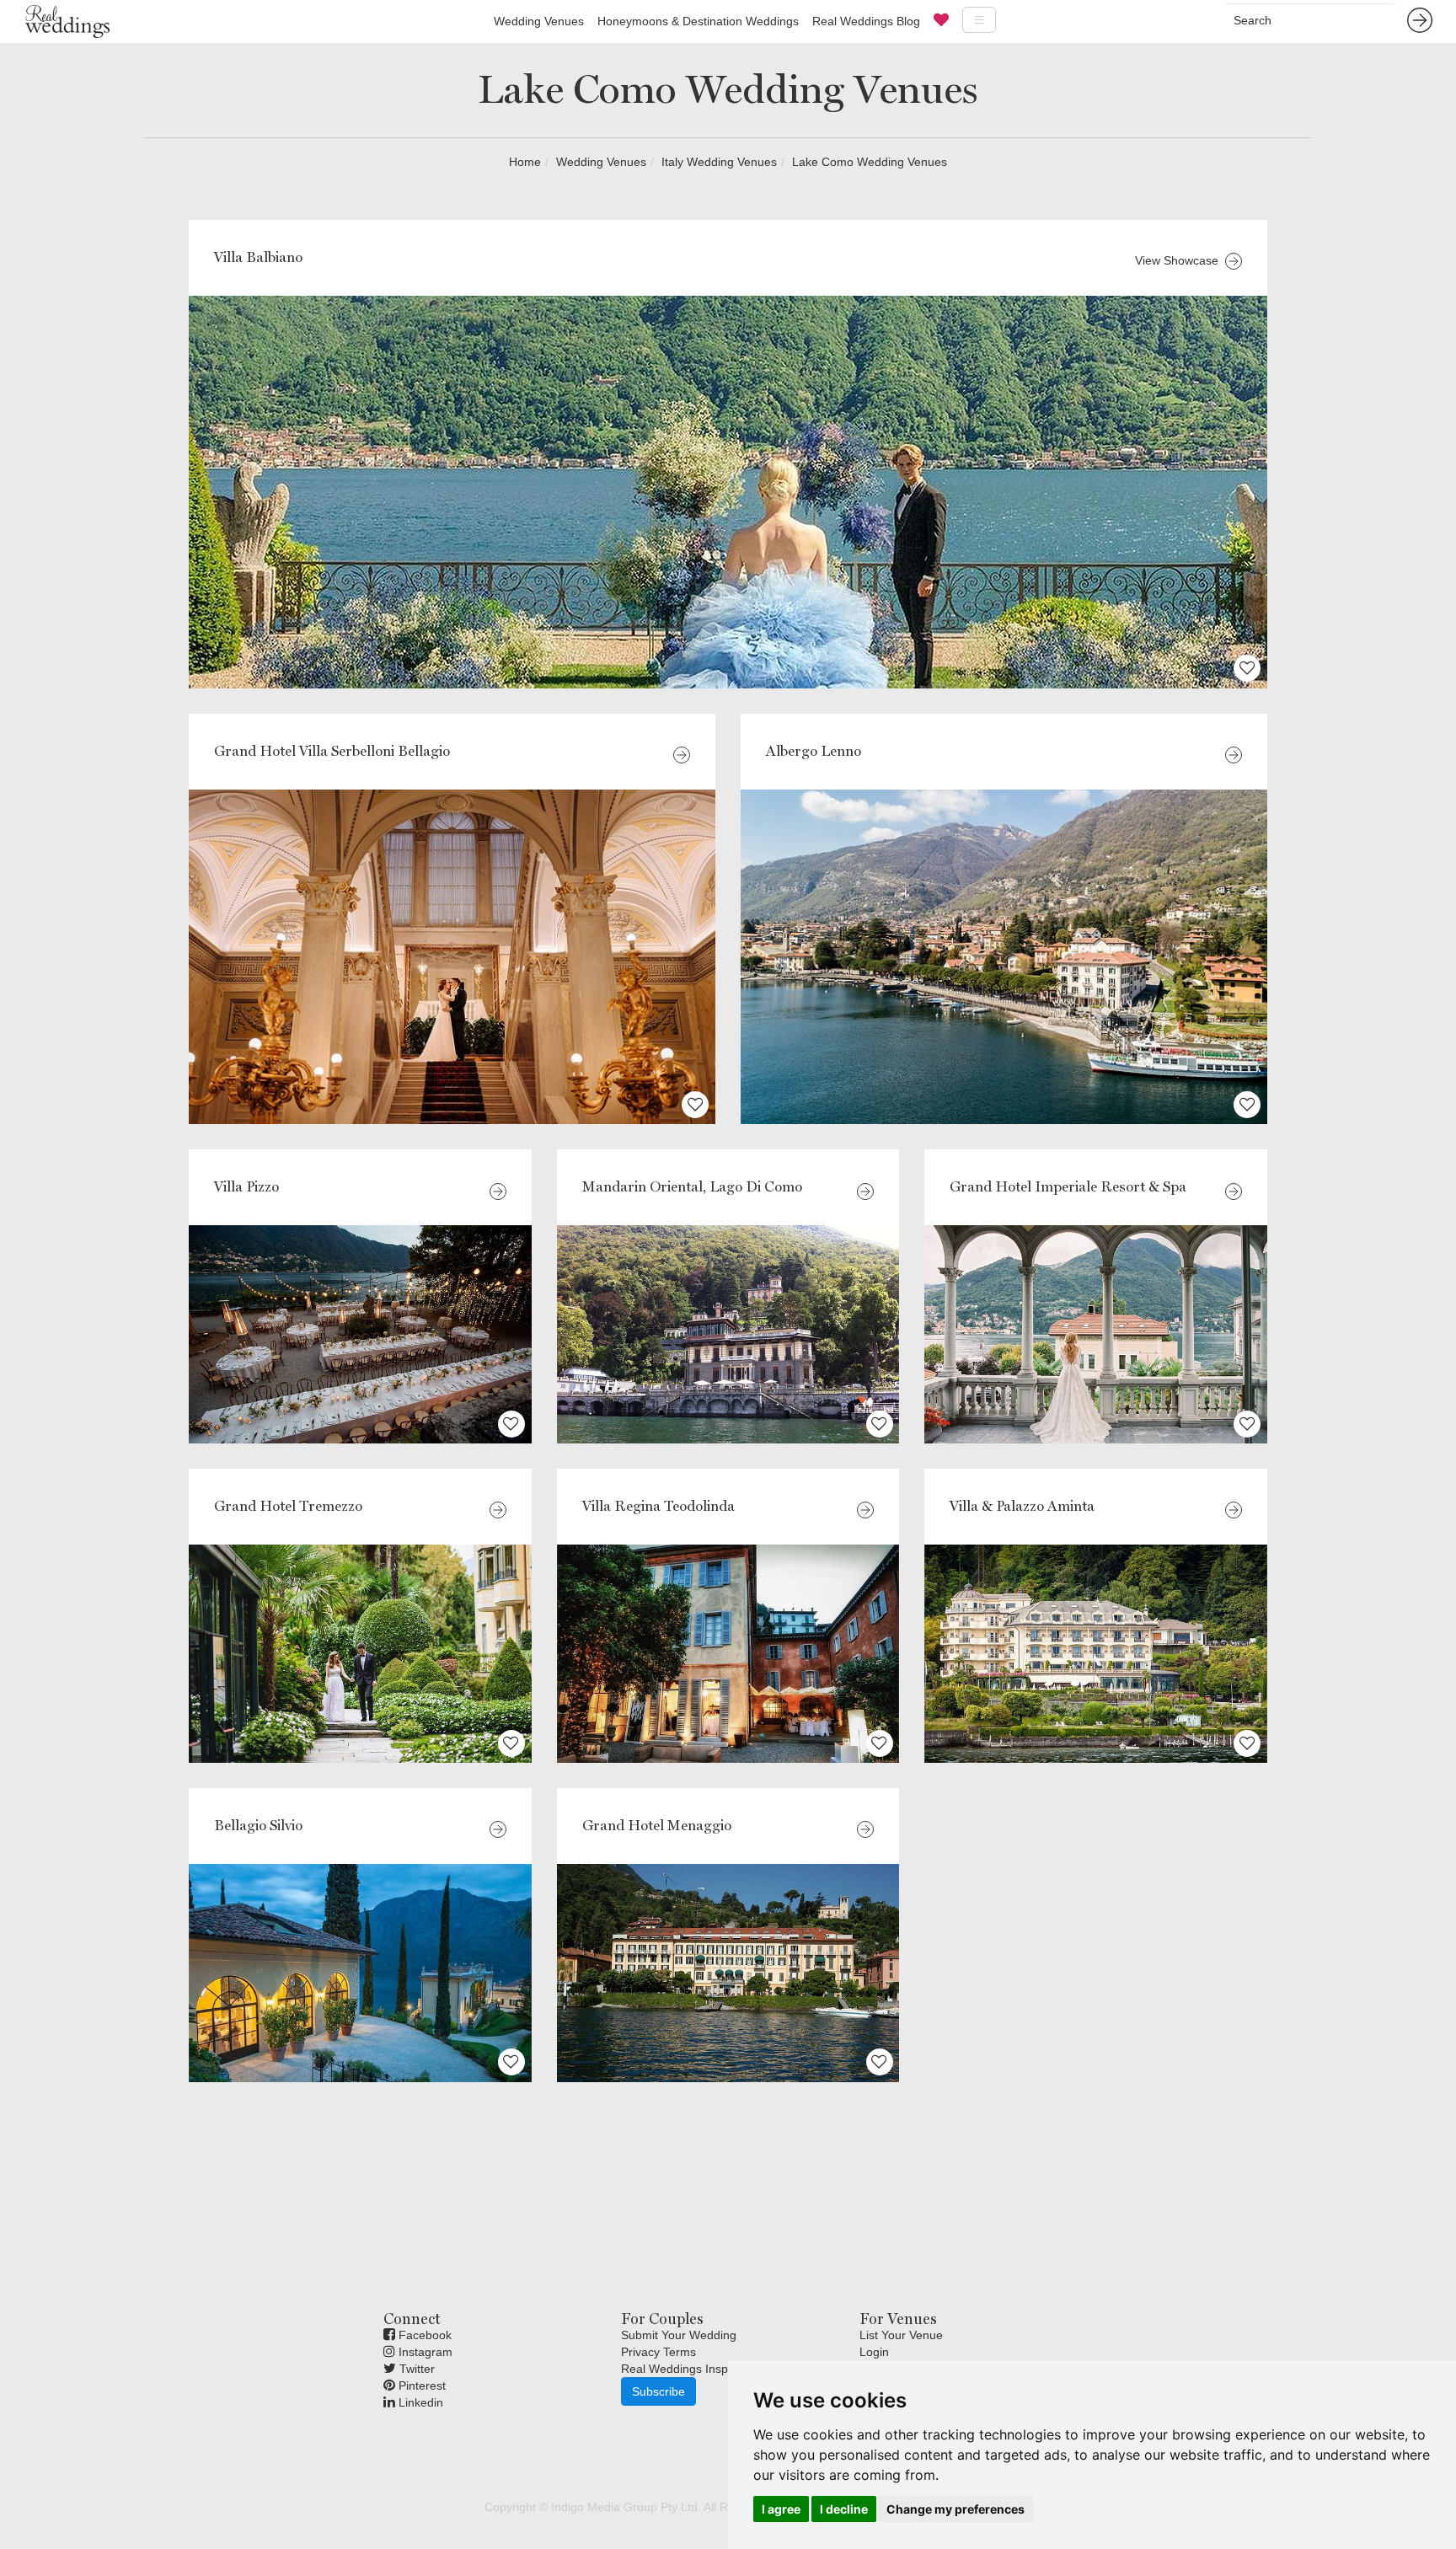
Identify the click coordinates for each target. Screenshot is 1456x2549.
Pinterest (420, 2386)
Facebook (423, 2335)
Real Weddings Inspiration (691, 2369)
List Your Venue (901, 2335)
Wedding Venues (539, 21)
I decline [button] (844, 2509)
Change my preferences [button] (955, 2509)
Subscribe (658, 2391)
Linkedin (419, 2402)
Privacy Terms (658, 2352)
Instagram (424, 2352)
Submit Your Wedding (679, 2335)
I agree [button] (781, 2509)
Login (874, 2352)
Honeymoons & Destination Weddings (698, 21)
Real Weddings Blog (866, 21)
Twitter (415, 2369)
